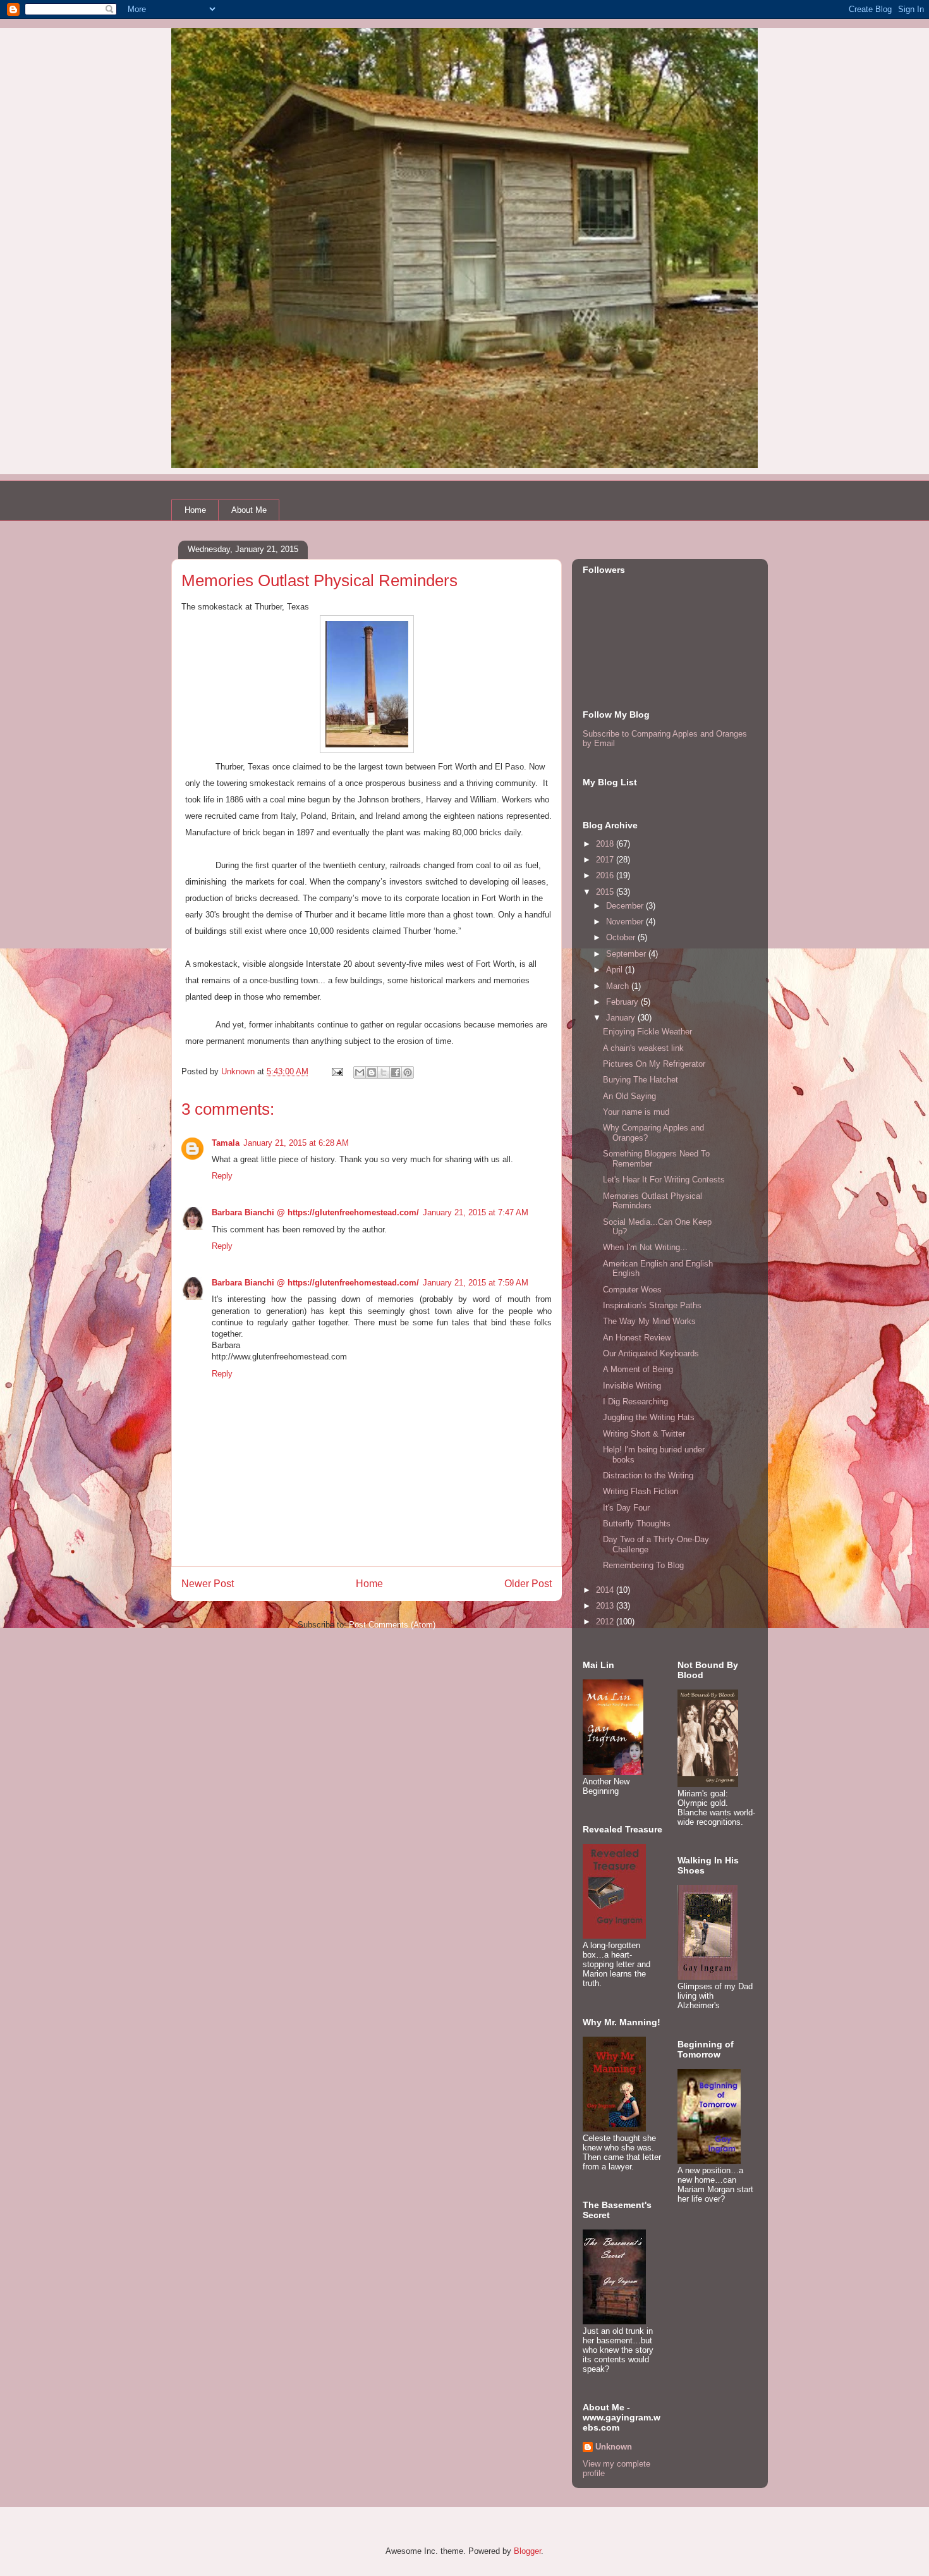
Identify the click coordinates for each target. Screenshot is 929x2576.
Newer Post (208, 1584)
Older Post (528, 1584)
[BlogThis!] (372, 1072)
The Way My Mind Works (649, 1321)
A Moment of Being (638, 1369)
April (616, 970)
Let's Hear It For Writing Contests (664, 1180)
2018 (606, 844)
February (623, 1002)
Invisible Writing (632, 1386)
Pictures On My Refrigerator (654, 1064)
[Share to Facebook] (396, 1072)
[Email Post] (337, 1071)
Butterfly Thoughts (637, 1524)
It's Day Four (626, 1508)
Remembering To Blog (643, 1565)
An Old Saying (629, 1096)
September (627, 954)
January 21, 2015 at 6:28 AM (296, 1143)
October (622, 937)
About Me (249, 510)
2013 (606, 1606)
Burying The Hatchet (641, 1080)
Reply (222, 1176)
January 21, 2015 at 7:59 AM (476, 1283)
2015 (606, 892)
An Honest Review (637, 1338)
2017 (606, 860)
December (626, 906)
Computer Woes (632, 1290)
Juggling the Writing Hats (649, 1417)
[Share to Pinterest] (408, 1072)
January (622, 1018)
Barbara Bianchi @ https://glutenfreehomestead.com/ (315, 1212)
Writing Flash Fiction (641, 1491)
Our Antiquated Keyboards (651, 1353)
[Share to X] (384, 1072)
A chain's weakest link (643, 1048)
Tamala (226, 1143)
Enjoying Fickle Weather (647, 1032)
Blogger (527, 2551)
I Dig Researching (635, 1401)
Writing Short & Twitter (644, 1434)
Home (195, 510)
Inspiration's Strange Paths (652, 1305)
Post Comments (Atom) (392, 1625)
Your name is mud (636, 1112)
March (619, 986)
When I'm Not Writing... (645, 1247)
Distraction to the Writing (648, 1475)
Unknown (614, 2447)
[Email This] (360, 1072)
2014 (606, 1590)
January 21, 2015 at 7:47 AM (476, 1212)
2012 (606, 1622)
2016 (606, 875)
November (626, 922)
